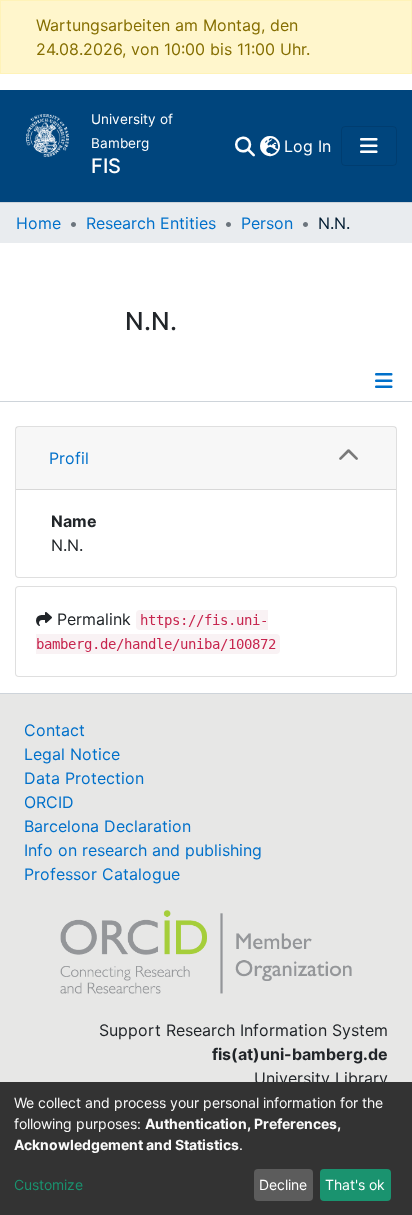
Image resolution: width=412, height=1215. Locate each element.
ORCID (49, 802)
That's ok (355, 1184)
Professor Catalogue (102, 874)
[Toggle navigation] (369, 146)
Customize (48, 1184)
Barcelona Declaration (107, 826)
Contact (54, 730)
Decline (283, 1184)
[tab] (206, 458)
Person (267, 223)
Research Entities (151, 223)
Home (38, 223)
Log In (308, 146)
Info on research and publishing (143, 850)
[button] (269, 146)
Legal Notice (72, 754)
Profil (69, 458)
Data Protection (84, 778)
